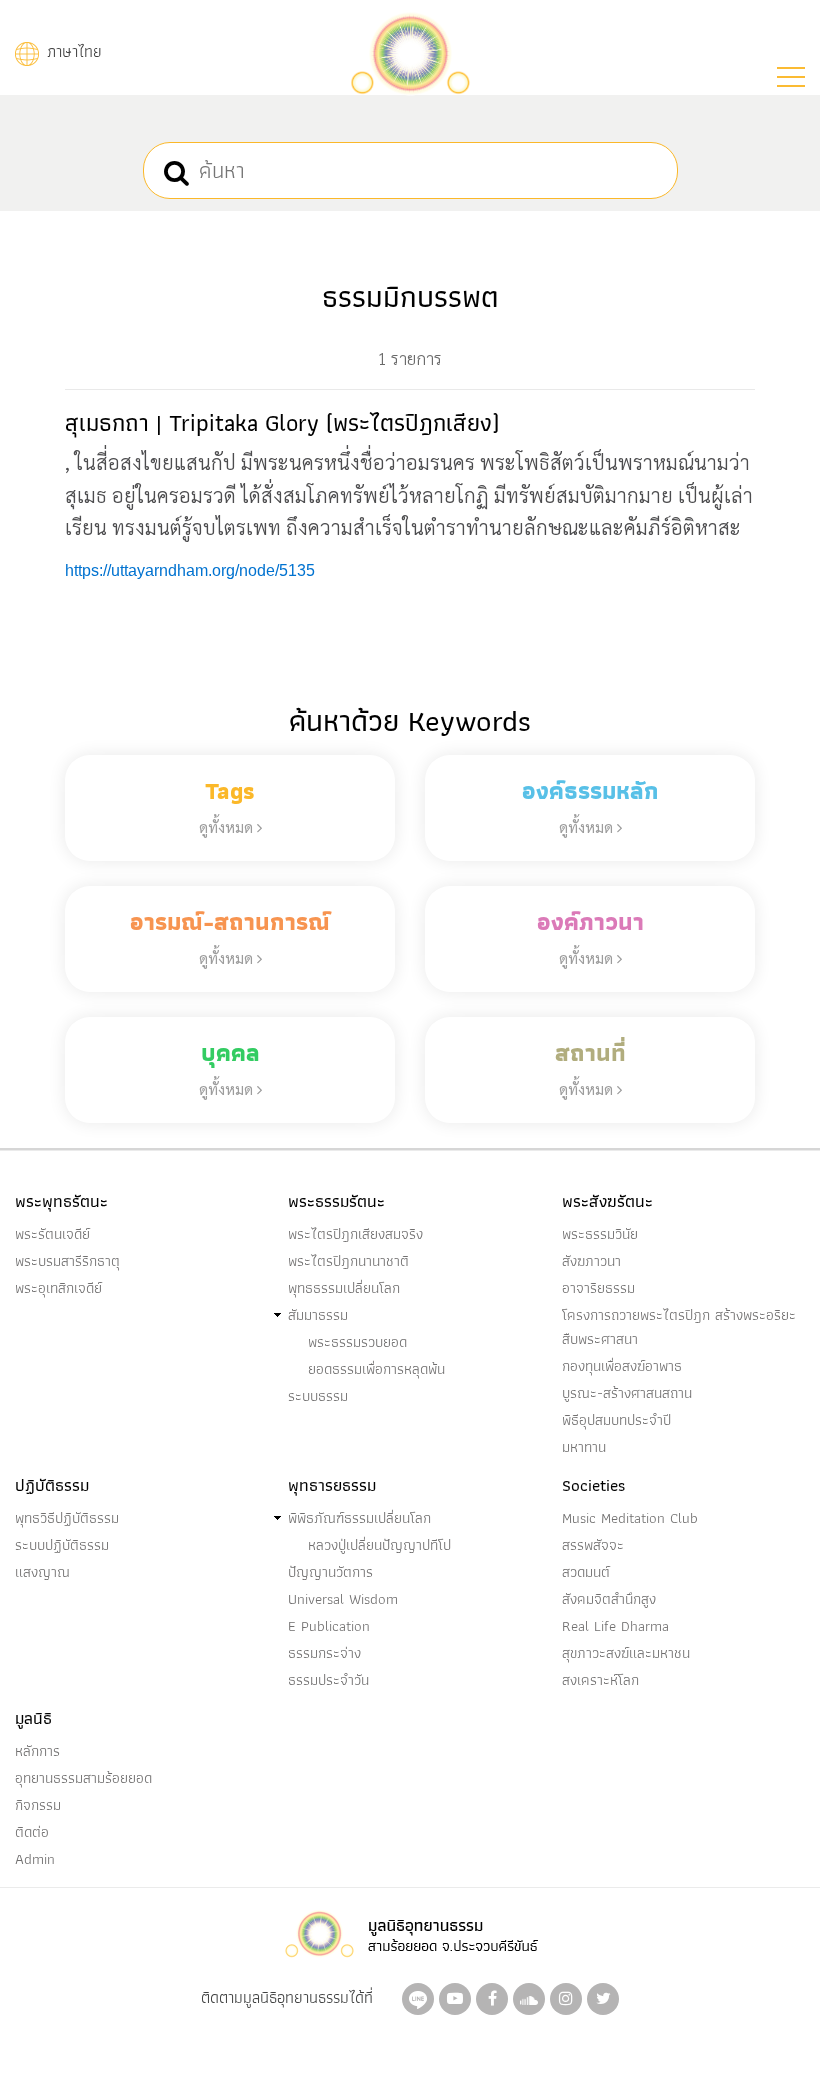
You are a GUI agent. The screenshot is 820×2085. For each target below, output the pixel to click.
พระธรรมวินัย (600, 1234)
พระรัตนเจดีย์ (52, 1234)
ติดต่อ (32, 1832)
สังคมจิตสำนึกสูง (609, 1599)
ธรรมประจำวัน (328, 1680)
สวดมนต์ (586, 1572)
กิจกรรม (38, 1805)
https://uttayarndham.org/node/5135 (190, 570)
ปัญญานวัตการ (330, 1572)
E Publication (329, 1626)
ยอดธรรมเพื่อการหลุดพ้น (376, 1369)
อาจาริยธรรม (598, 1288)
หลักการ (37, 1751)
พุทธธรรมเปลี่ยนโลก (344, 1288)
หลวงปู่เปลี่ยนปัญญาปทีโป (379, 1545)
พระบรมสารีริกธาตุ (67, 1261)
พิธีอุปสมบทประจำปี (616, 1420)
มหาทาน (584, 1447)
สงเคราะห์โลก (600, 1680)
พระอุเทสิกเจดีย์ (58, 1288)
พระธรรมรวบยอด (357, 1342)
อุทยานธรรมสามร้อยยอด (83, 1778)
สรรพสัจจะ (593, 1545)
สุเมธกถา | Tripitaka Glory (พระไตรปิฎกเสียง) (282, 422)
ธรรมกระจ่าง (324, 1653)
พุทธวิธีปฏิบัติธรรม (67, 1518)
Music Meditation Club (630, 1518)
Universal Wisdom (343, 1599)
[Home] (410, 51)
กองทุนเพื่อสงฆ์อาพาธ (622, 1366)
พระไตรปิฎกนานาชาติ (348, 1261)
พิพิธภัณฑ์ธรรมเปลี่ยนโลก (359, 1518)
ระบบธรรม (318, 1396)
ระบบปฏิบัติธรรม (62, 1545)
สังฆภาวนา (591, 1261)
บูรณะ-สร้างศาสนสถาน (627, 1393)
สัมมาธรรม (318, 1315)
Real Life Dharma (615, 1626)
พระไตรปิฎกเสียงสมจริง (355, 1234)
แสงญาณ (42, 1572)
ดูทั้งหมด (228, 826)
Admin (35, 1859)
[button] (791, 77)
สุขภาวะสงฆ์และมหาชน (626, 1653)
